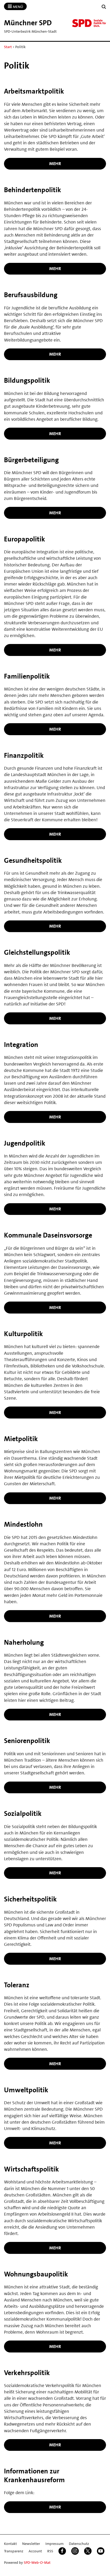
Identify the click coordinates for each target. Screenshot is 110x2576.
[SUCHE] (104, 7)
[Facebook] (62, 2551)
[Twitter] (88, 2551)
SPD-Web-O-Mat (37, 2562)
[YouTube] (101, 2551)
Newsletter (31, 2544)
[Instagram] (75, 2551)
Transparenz (14, 2551)
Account (35, 2551)
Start (8, 47)
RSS (50, 2551)
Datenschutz (79, 2544)
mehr (55, 163)
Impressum (54, 2544)
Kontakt (10, 2544)
